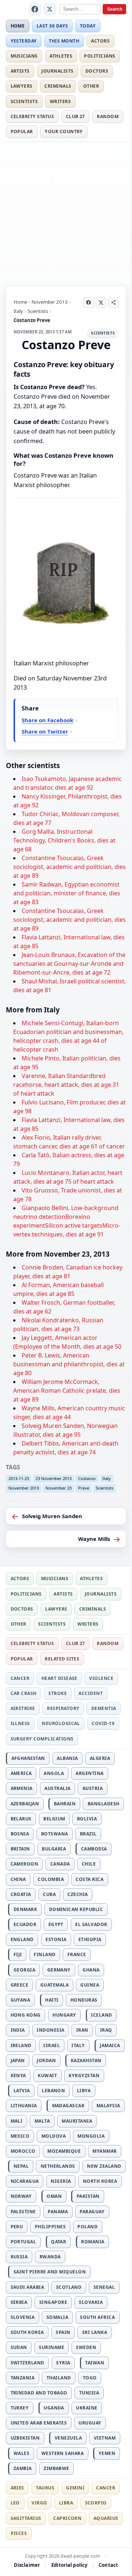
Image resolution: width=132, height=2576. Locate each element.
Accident (91, 1693)
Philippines (50, 2227)
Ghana (91, 1970)
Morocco (23, 2151)
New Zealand (104, 2166)
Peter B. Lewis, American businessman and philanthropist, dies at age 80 (69, 1364)
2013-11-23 (19, 1478)
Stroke (58, 1693)
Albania (67, 1758)
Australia (57, 1788)
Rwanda (50, 2257)
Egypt (56, 1924)
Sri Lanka (95, 2332)
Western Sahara (63, 2453)
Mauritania (77, 2121)
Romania (93, 2242)
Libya (84, 2091)
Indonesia (50, 2030)
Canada (60, 1864)
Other (91, 86)
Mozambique (64, 2151)
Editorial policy (69, 2565)
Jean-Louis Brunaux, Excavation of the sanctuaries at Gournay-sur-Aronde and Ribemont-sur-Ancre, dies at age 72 (69, 964)
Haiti (52, 2000)
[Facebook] (35, 9)
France (77, 1954)
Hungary (64, 2015)
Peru (17, 2227)
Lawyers (22, 86)
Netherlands (58, 2166)
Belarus (21, 1819)
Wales (21, 2453)
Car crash (24, 1693)
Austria (93, 1788)
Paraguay (92, 2212)
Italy (18, 311)
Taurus (45, 2488)
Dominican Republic (76, 1909)
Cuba (49, 1894)
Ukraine (87, 2408)
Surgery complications (42, 1739)
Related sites (62, 1659)
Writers (60, 101)
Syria (63, 2363)
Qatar (58, 2242)
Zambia (23, 2468)
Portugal (23, 2242)
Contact (108, 2565)
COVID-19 (103, 1723)
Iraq (106, 2030)
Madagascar (68, 2106)
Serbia (19, 2302)
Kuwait (47, 2076)
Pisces (19, 2533)
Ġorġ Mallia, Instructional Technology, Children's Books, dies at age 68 (64, 840)
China (18, 1879)
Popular (22, 131)
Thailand (59, 2378)
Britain (20, 1849)
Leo (15, 2503)
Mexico (20, 2136)
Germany (59, 1970)
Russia (19, 2257)
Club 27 (76, 116)
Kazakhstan (86, 2060)
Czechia (78, 1894)
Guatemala (54, 1985)
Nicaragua (25, 2181)
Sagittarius (26, 2518)
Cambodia (94, 1849)
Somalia (57, 2317)
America (21, 1773)
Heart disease (59, 1678)
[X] (50, 9)
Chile (89, 1864)
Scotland (69, 2287)
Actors (100, 41)
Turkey (20, 2408)
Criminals (58, 86)
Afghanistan (28, 1758)
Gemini (75, 2488)
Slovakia (91, 2302)
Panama (58, 2212)
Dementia (104, 1708)
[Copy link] (113, 303)
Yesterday (24, 41)
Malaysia (108, 2106)
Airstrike (23, 1708)
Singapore (53, 2302)
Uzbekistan (25, 2438)
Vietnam (105, 2438)
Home (18, 26)
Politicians (100, 56)
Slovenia (23, 2317)
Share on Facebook (47, 720)
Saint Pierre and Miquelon (50, 2272)
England (22, 1939)
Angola (54, 1773)
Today (88, 26)
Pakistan (88, 2196)
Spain (63, 2332)
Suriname (52, 2347)
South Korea (27, 2332)
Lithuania (24, 2106)
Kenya (18, 2076)
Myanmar (104, 2151)
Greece (20, 1985)
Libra (66, 2503)
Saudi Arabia (27, 2287)
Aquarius (106, 2518)
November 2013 (50, 302)
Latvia (22, 2091)
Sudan (19, 2347)
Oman (54, 2196)
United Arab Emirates (39, 2423)
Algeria (100, 1758)
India (18, 2030)
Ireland (21, 2045)
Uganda (54, 2408)
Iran (82, 2030)
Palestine (23, 2212)
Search (115, 9)
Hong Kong (26, 2015)
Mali (17, 2121)
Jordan (46, 2060)
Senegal (104, 2287)
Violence (101, 1678)
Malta (42, 2121)
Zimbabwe (56, 2468)
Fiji (18, 1954)
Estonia (56, 1939)
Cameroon (25, 1864)
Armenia (22, 1788)
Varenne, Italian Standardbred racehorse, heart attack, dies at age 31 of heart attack (66, 1085)
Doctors (97, 71)
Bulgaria (54, 1849)
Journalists (57, 71)
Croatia (21, 1894)
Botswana (55, 1834)
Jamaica (110, 2045)
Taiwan (95, 2363)
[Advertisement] (66, 212)
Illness (20, 1723)
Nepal (21, 2166)
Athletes (61, 56)
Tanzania (23, 2378)
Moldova (54, 2136)
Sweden (86, 2347)
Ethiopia (90, 1939)
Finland (45, 1954)
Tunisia (89, 2393)
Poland (87, 2227)
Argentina (89, 1773)
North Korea (100, 2181)
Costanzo (87, 1478)
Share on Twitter (45, 731)
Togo (90, 2378)
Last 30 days (52, 26)
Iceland (101, 2015)
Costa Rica (89, 1879)
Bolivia (87, 1819)
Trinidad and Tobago (39, 2393)
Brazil (88, 1834)
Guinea (90, 1985)
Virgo (39, 2503)
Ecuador (25, 1924)
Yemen (107, 2453)
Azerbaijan (25, 1804)
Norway (21, 2196)
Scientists (24, 101)
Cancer (20, 1678)
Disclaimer (27, 2565)
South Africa (97, 2317)
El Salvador (91, 1924)
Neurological (61, 1723)
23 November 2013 (54, 1478)
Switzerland (27, 2363)
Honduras (84, 2000)
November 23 (58, 1488)
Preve (84, 1488)
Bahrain (65, 1804)
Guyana (21, 2000)
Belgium (54, 1819)
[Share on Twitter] (101, 303)
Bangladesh (104, 1804)
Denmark (25, 1909)
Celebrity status (32, 116)
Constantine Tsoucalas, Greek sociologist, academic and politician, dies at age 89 (69, 867)
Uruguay (90, 2423)
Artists (20, 71)
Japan (18, 2060)
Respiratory (63, 1708)
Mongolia (91, 2136)
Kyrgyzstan (84, 2076)
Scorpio (96, 2503)
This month (64, 41)
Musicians (24, 56)
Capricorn (67, 2518)
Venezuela (68, 2438)
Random (108, 116)
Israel (52, 2045)
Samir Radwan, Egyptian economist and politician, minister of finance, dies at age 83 (67, 893)
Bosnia (20, 1834)
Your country (64, 131)
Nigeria (61, 2181)
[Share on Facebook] (89, 303)
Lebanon (53, 2091)
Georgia (24, 1970)
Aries (17, 2488)
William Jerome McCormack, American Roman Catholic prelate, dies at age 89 (67, 1391)
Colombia (51, 1879)
